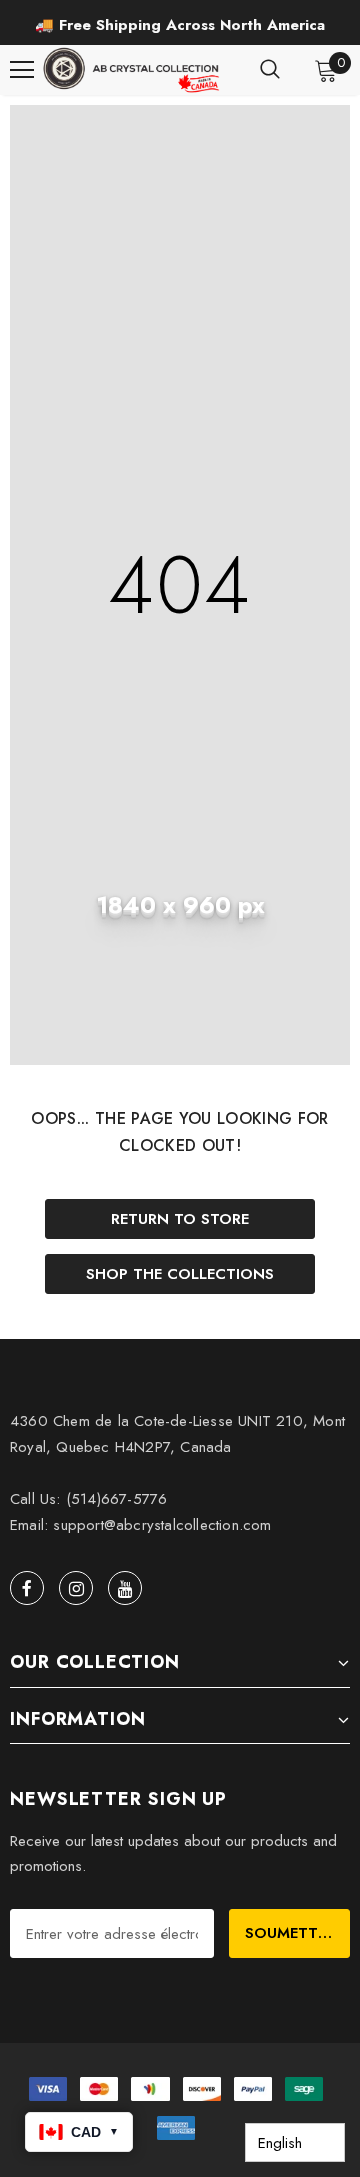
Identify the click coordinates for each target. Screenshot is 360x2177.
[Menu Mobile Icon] (22, 70)
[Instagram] (76, 1588)
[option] (180, 25)
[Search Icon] (270, 70)
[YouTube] (125, 1588)
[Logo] (133, 70)
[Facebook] (27, 1588)
